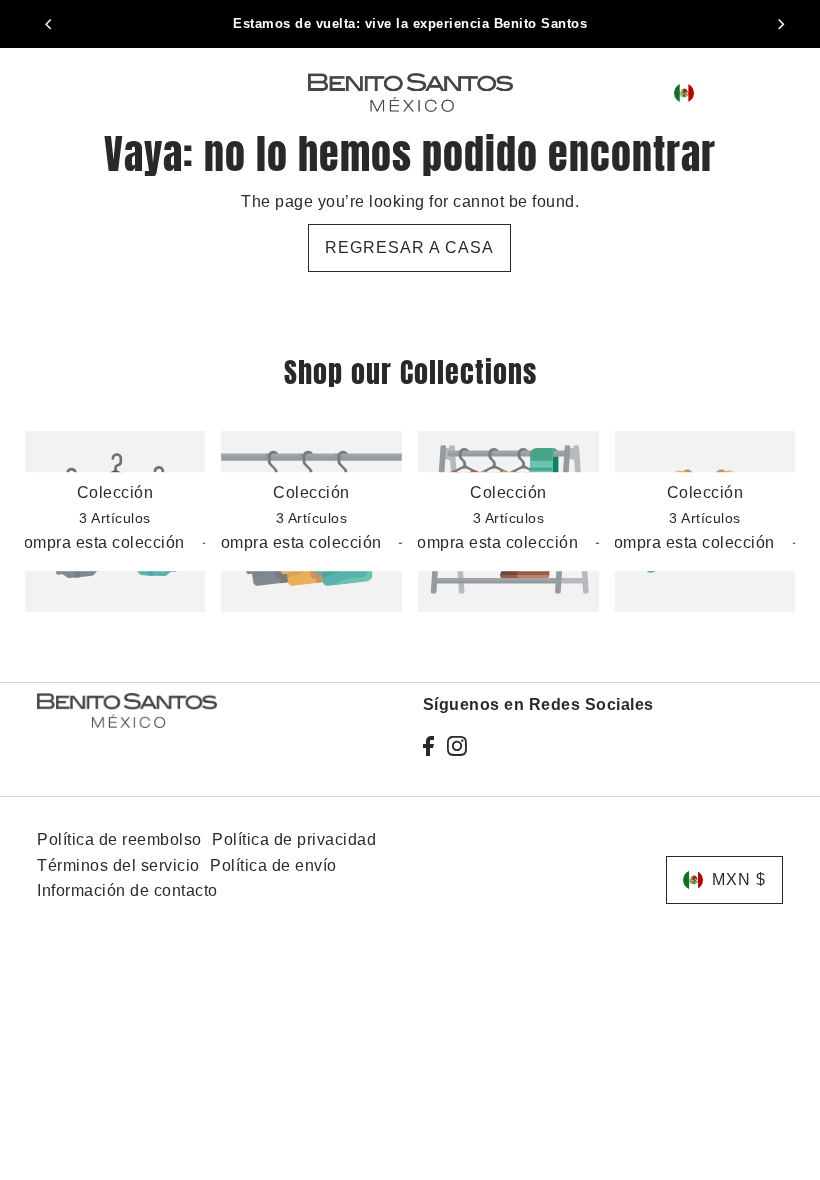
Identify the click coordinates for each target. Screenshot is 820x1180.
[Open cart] (779, 92)
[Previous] (50, 24)
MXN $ (728, 92)
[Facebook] (428, 745)
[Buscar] (617, 93)
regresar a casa (409, 247)
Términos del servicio (118, 865)
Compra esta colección (100, 543)
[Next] (780, 24)
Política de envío (273, 865)
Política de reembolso (119, 839)
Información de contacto (127, 890)
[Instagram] (457, 745)
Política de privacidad (294, 839)
